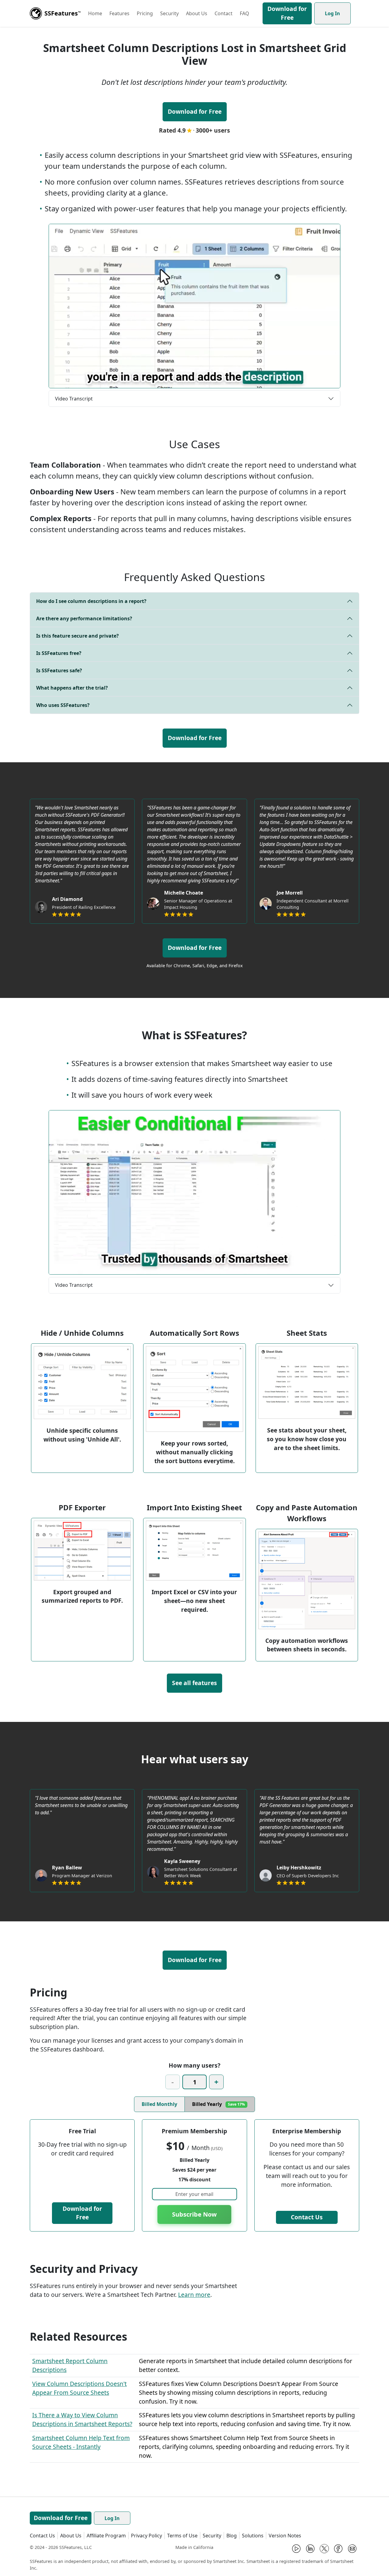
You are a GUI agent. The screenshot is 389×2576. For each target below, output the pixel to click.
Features (119, 13)
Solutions (253, 2536)
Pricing (145, 13)
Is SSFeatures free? (59, 653)
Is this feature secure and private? (77, 636)
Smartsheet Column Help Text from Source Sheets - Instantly (81, 2442)
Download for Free (287, 13)
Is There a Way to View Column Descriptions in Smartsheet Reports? (82, 2419)
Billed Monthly (159, 2104)
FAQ (244, 13)
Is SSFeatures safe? (59, 670)
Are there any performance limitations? (84, 618)
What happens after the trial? (72, 688)
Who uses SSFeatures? (63, 705)
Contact (224, 13)
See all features (194, 1683)
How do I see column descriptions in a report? (91, 601)
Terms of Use (182, 2536)
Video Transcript (74, 399)
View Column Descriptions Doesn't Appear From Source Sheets (79, 2388)
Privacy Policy (146, 2536)
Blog (232, 2536)
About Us (197, 13)
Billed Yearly (219, 2104)
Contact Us (307, 2217)
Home (95, 13)
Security (169, 13)
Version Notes (285, 2536)
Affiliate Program (106, 2536)
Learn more (194, 2295)
